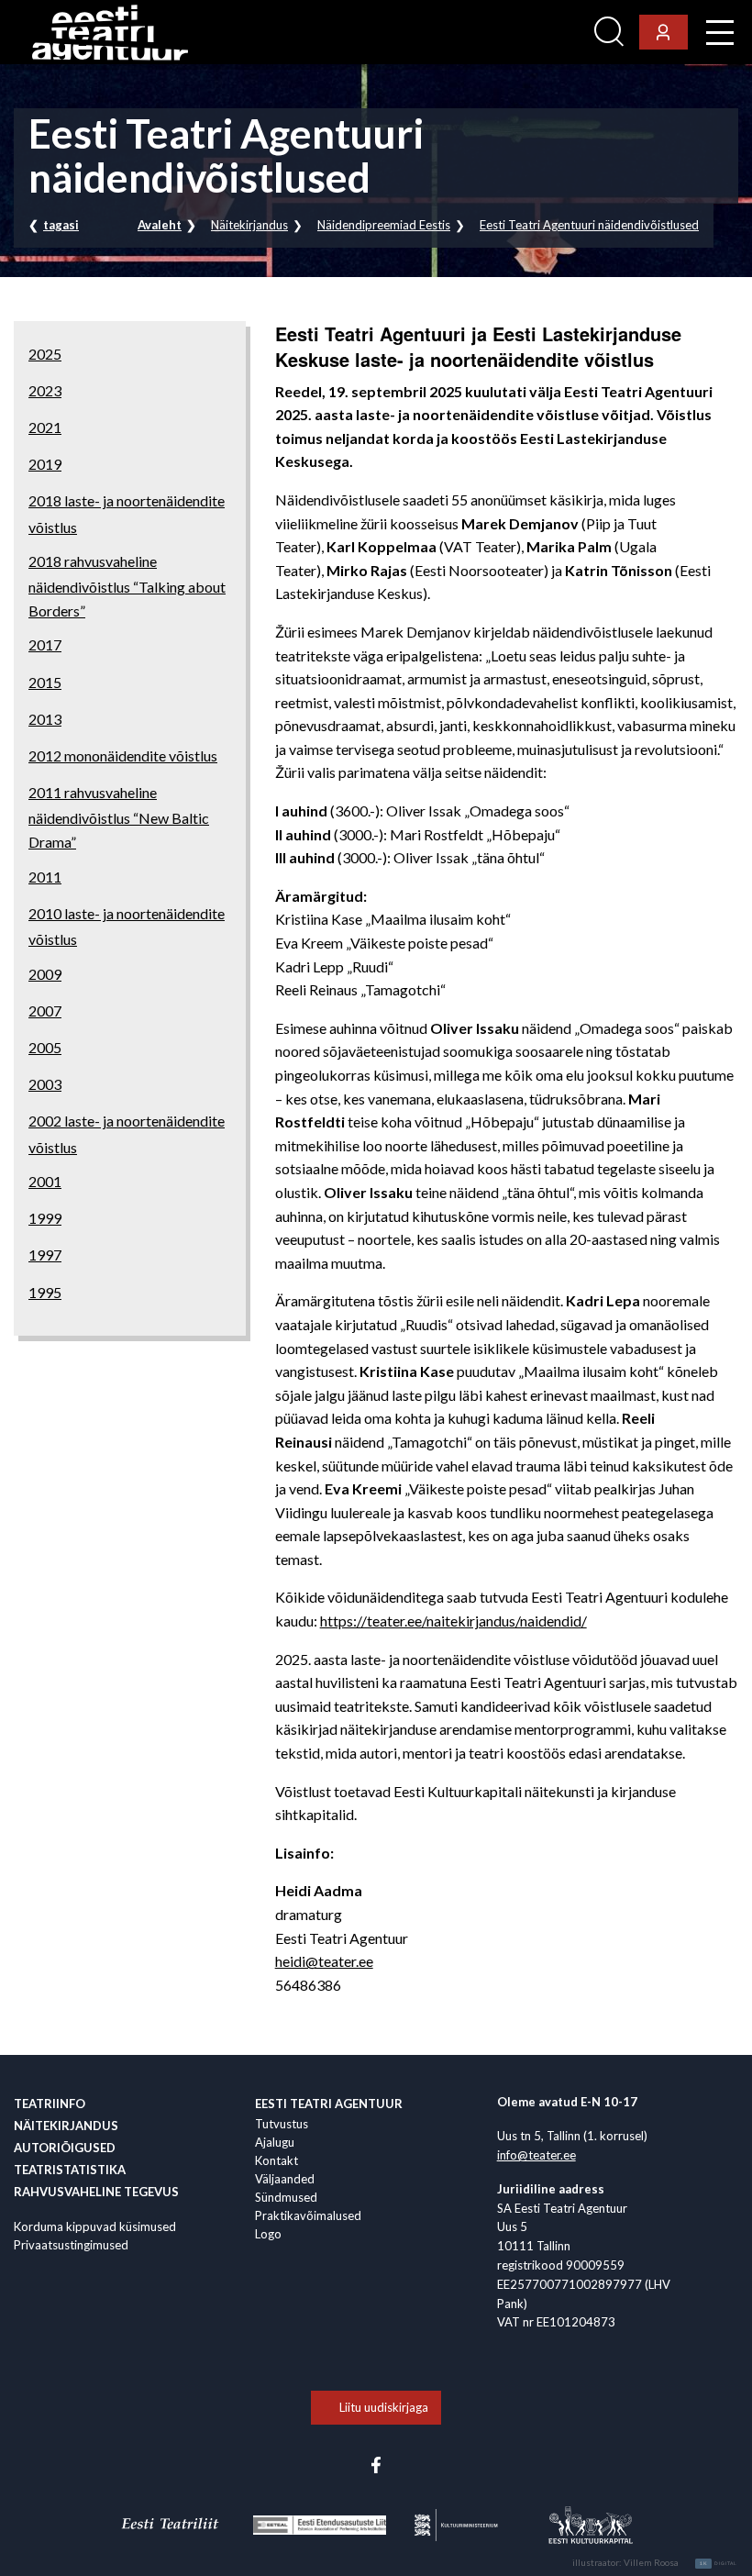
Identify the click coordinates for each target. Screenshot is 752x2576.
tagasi (61, 225)
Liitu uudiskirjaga (384, 2407)
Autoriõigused (65, 2148)
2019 (45, 464)
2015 (45, 682)
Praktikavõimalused (308, 2215)
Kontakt (276, 2160)
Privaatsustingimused (71, 2245)
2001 (45, 1181)
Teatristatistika (70, 2170)
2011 (45, 877)
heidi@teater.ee (324, 1961)
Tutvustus (282, 2124)
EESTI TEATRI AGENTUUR (329, 2104)
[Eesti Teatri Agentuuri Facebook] (376, 2463)
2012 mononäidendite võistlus (123, 755)
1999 (45, 1218)
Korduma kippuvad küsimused (95, 2226)
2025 (45, 354)
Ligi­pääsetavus (537, 33)
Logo (268, 2234)
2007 (45, 1010)
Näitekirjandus (249, 225)
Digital (719, 2563)
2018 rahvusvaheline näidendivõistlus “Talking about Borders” (127, 586)
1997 (45, 1255)
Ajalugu (275, 2142)
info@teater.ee (536, 2155)
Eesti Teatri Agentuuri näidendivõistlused (589, 225)
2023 (45, 390)
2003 (45, 1084)
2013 (45, 719)
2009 (45, 974)
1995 (45, 1292)
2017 (45, 644)
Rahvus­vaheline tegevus (96, 2192)
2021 (45, 427)
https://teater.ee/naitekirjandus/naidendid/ (453, 1621)
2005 (45, 1047)
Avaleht (160, 225)
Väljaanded (285, 2179)
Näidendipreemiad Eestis (384, 225)
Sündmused (286, 2197)
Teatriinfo (50, 2104)
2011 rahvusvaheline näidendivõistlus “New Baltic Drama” (119, 817)
